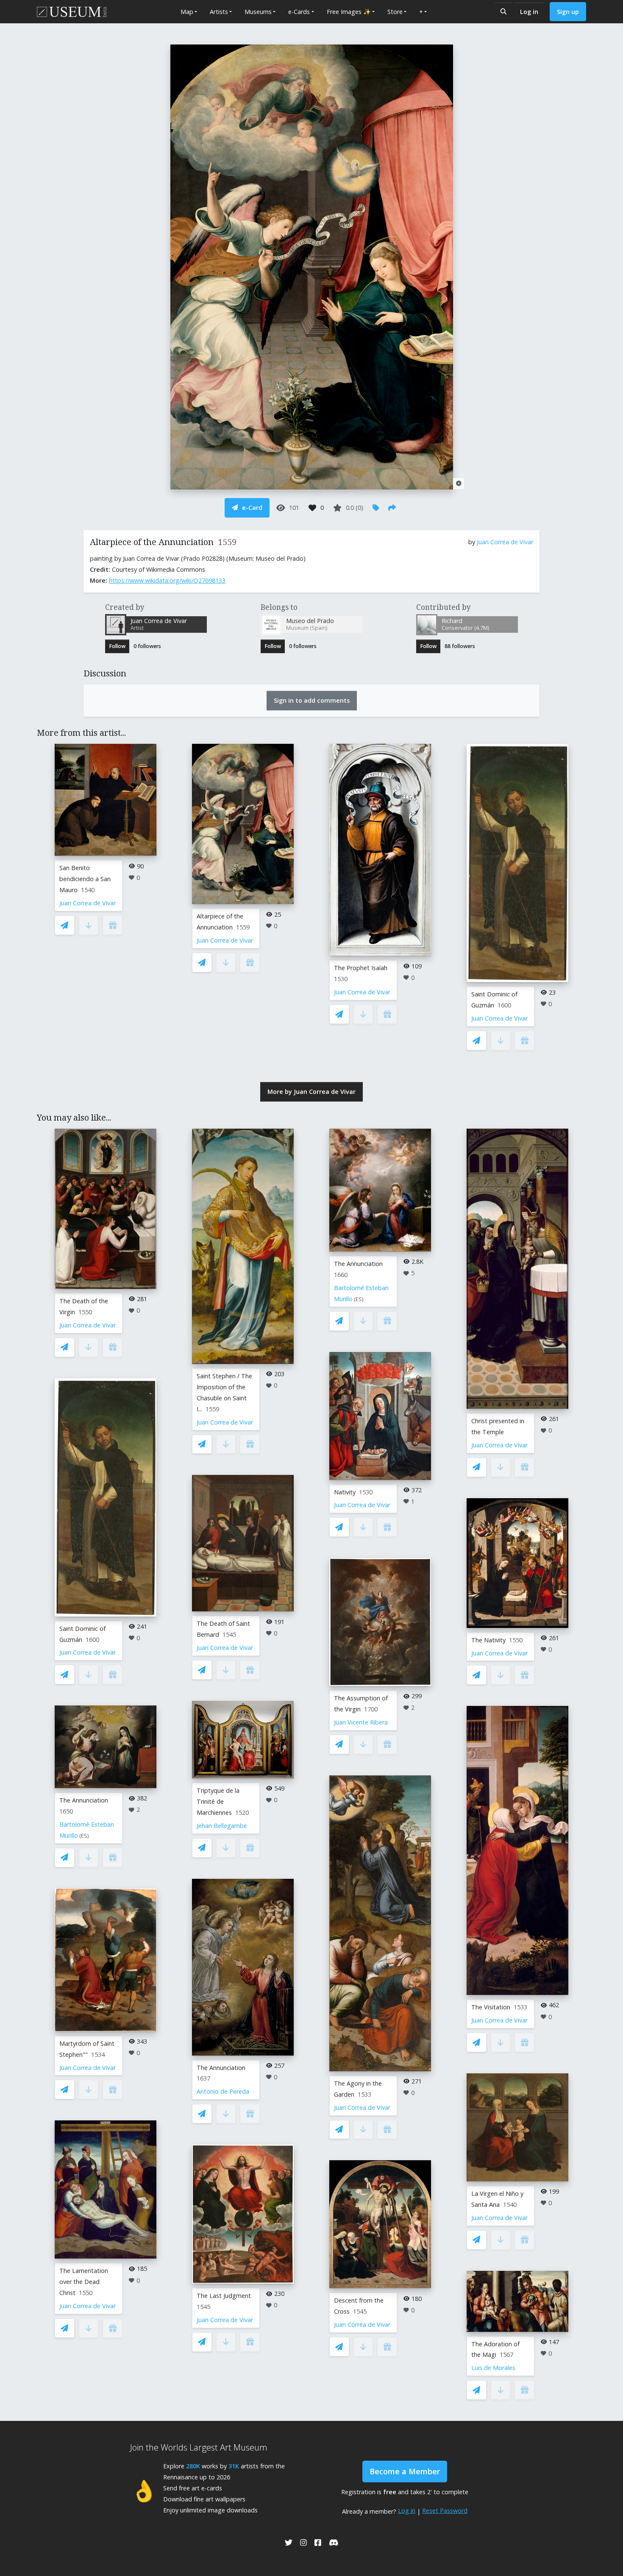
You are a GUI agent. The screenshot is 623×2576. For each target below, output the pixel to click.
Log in (529, 12)
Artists (219, 12)
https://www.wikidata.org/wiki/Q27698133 (167, 580)
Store (395, 12)
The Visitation (491, 2007)
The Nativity (488, 1640)
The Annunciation (84, 1800)
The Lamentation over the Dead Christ (84, 2282)
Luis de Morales (493, 2368)
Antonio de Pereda (223, 2091)
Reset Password (445, 2511)
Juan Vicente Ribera (361, 1722)
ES (84, 1836)
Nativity (345, 1492)
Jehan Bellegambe (222, 1826)
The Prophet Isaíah (361, 968)
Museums (258, 12)
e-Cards (299, 12)
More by (311, 1092)
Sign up (568, 12)
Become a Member (405, 2471)
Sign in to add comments (312, 700)
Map (187, 12)
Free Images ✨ (349, 12)
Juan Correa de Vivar (505, 542)
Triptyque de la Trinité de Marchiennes (218, 1801)
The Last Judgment (224, 2296)
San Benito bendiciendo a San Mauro (85, 879)
